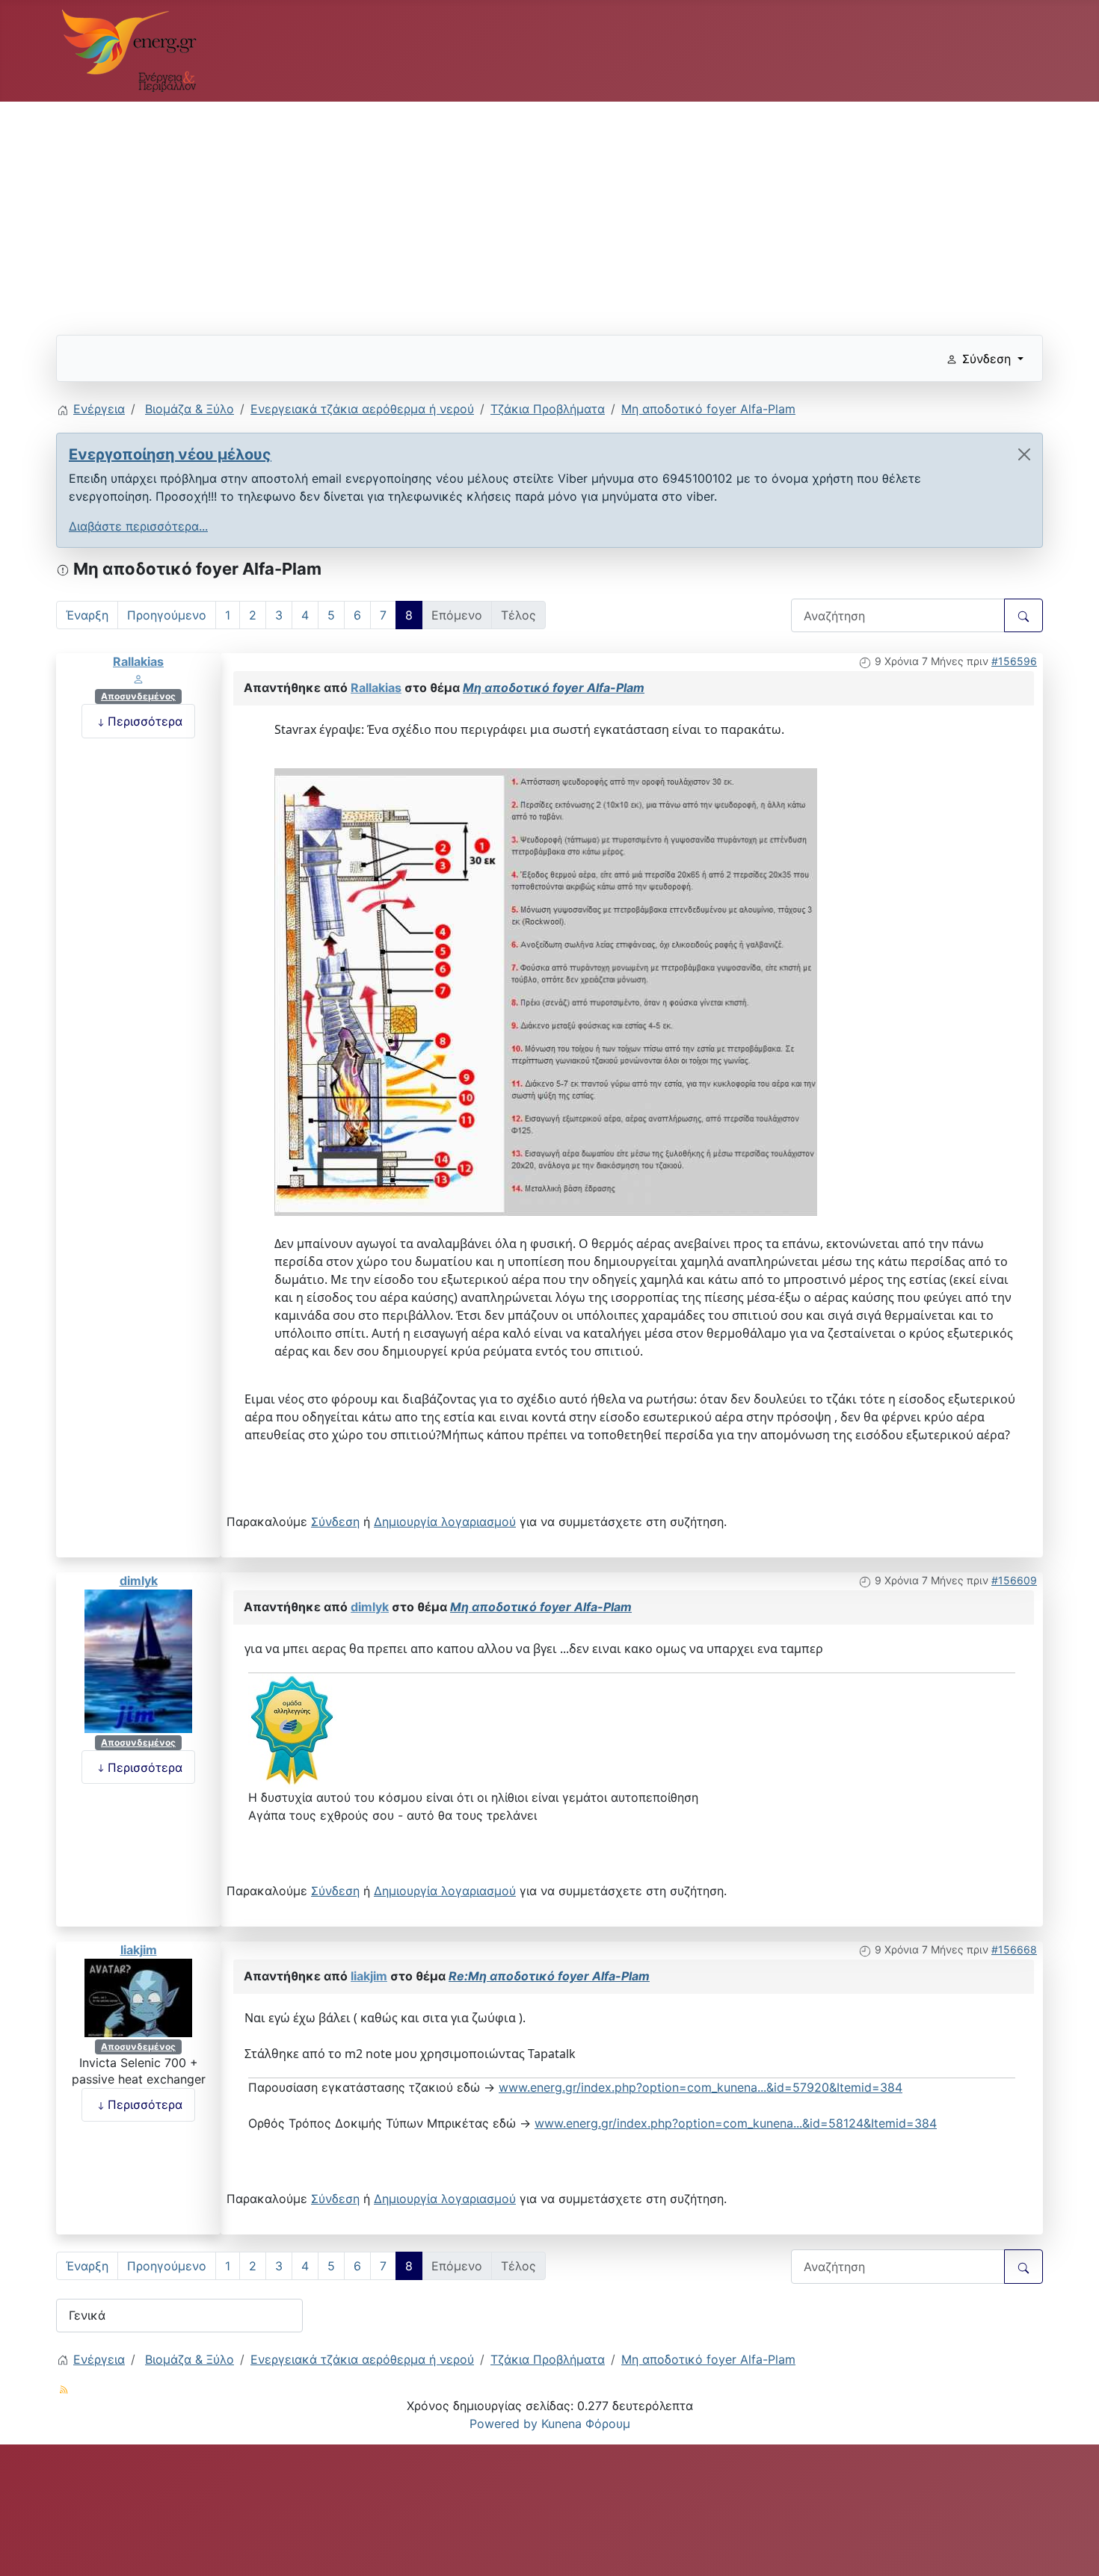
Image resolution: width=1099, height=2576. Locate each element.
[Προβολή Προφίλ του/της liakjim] (138, 1997)
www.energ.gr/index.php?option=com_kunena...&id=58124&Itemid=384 (736, 2123)
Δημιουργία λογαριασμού (445, 1522)
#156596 (1014, 661)
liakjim (139, 1950)
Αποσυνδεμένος (138, 696)
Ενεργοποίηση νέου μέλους (170, 454)
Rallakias (138, 661)
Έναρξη (87, 615)
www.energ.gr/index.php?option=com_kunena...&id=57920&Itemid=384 (701, 2087)
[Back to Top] (1073, 2548)
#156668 (1014, 1949)
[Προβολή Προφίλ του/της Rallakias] (138, 679)
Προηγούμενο (167, 615)
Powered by (504, 2424)
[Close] (1024, 454)
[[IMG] (292, 1730)
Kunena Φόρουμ (586, 2424)
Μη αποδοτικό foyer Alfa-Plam (554, 688)
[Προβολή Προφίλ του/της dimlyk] (138, 1660)
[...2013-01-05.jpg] (546, 992)
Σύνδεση (335, 1522)
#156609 (1014, 1580)
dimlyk (139, 1581)
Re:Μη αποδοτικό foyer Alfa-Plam (549, 1976)
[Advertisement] (505, 212)
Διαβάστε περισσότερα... (138, 526)
